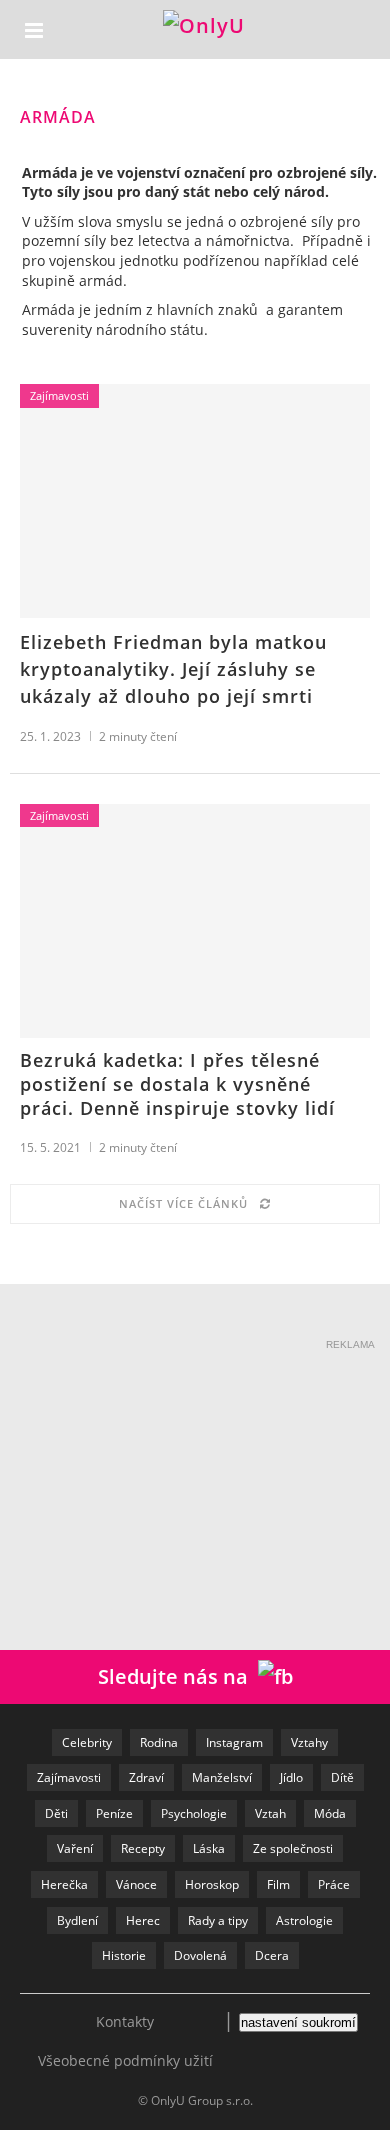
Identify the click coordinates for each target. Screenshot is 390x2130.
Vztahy (309, 1742)
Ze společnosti (293, 1848)
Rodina (159, 1742)
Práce (334, 1884)
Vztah (270, 1813)
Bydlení (77, 1920)
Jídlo (291, 1777)
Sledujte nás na (178, 1676)
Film (278, 1884)
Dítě (342, 1777)
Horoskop (212, 1884)
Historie (124, 1955)
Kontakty (125, 2021)
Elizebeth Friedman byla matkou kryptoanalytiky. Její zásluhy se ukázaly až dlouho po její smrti (173, 669)
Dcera (272, 1955)
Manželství (222, 1777)
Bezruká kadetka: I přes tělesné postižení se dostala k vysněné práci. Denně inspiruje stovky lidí (177, 1084)
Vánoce (136, 1884)
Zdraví (146, 1777)
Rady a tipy (218, 1920)
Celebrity (87, 1742)
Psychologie (194, 1813)
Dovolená (200, 1955)
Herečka (64, 1884)
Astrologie (304, 1920)
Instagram (234, 1742)
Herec (143, 1920)
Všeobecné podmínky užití (125, 2060)
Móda (330, 1813)
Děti (56, 1813)
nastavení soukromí (298, 2022)
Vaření (75, 1848)
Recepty (143, 1848)
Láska (209, 1848)
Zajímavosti (59, 395)
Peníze (114, 1813)
